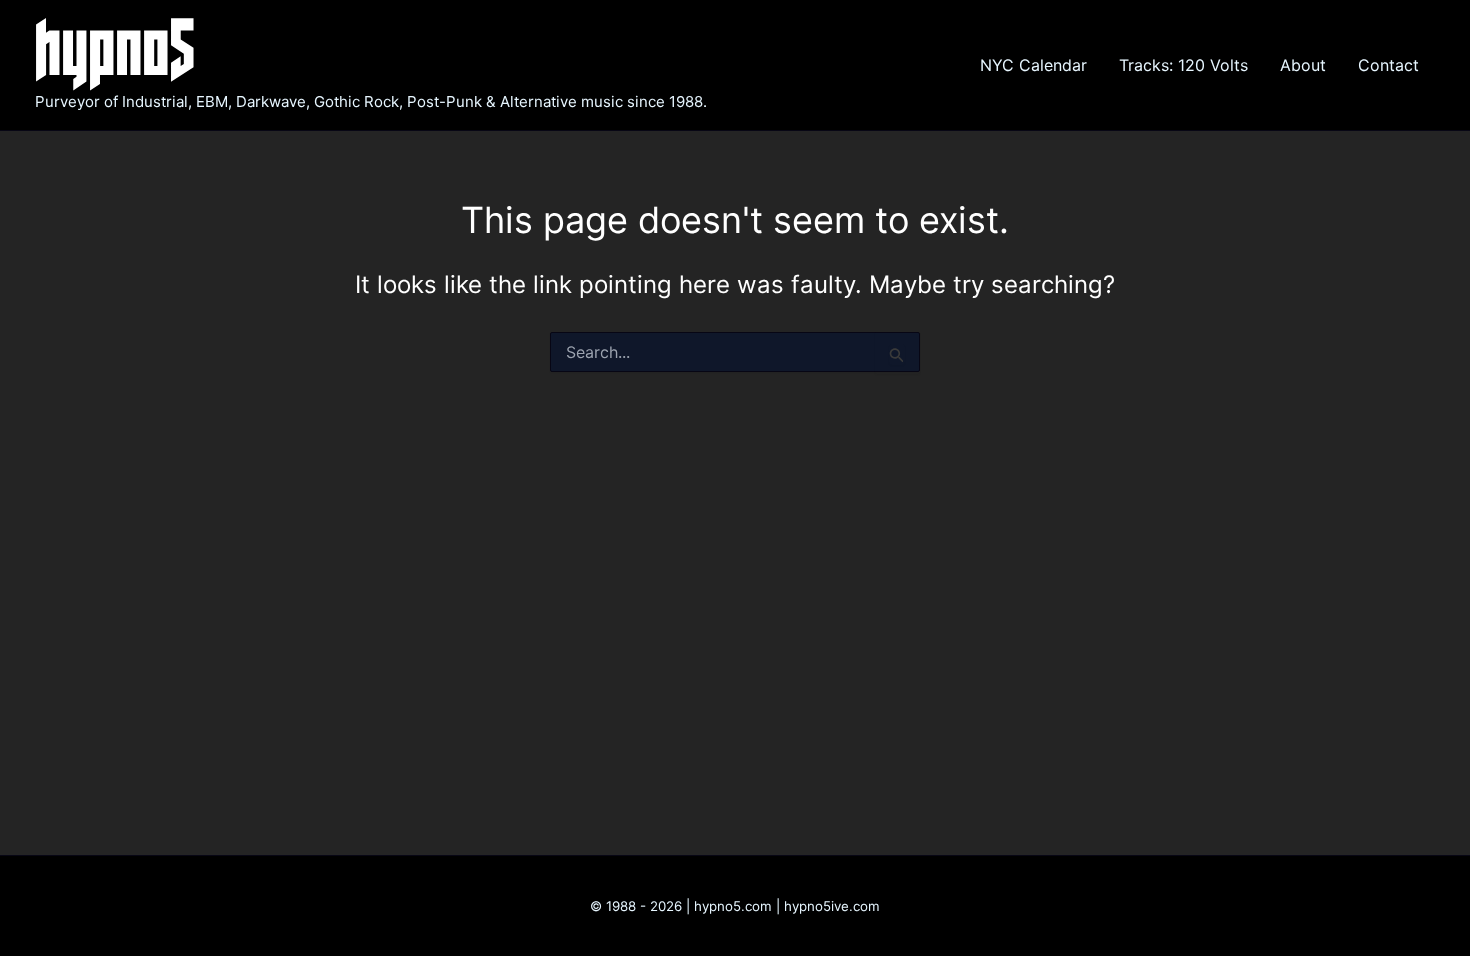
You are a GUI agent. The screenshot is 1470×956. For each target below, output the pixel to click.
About (1303, 65)
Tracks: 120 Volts (1183, 65)
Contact (1388, 65)
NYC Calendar (1033, 65)
